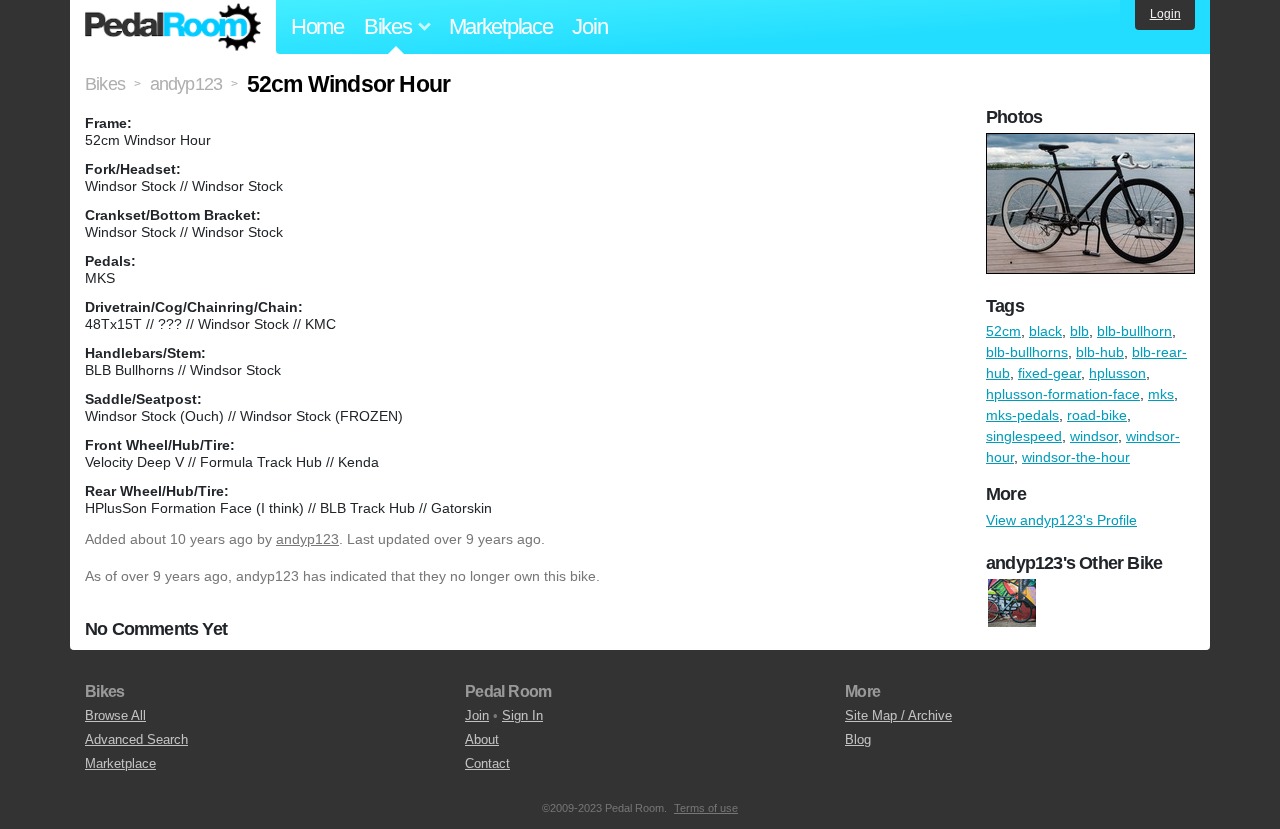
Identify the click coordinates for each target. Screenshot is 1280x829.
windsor (1094, 436)
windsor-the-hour (1076, 457)
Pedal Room (173, 27)
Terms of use (706, 808)
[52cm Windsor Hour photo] (1093, 143)
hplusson (1117, 373)
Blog (858, 739)
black (1045, 331)
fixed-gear (1049, 373)
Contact (487, 763)
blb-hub (1100, 352)
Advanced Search (136, 739)
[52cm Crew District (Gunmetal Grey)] (1012, 603)
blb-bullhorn (1134, 331)
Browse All (115, 715)
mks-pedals (1022, 415)
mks (1161, 394)
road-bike (1097, 415)
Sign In (522, 715)
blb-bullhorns (1027, 352)
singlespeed (1024, 436)
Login (1165, 14)
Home (317, 26)
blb (1079, 331)
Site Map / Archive (898, 715)
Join (589, 26)
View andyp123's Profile (1061, 520)
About (482, 739)
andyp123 (307, 539)
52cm (1003, 331)
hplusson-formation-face (1063, 394)
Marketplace (501, 26)
